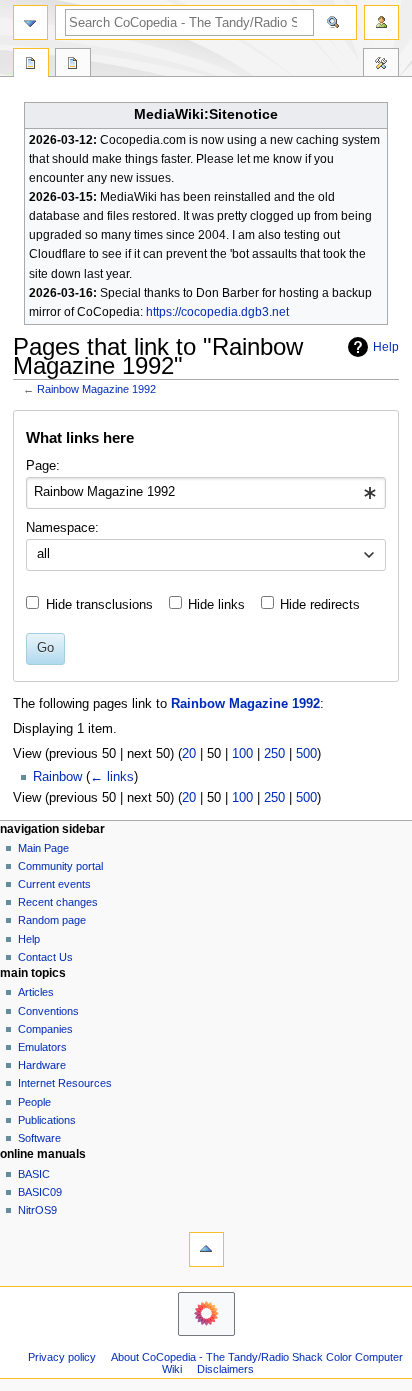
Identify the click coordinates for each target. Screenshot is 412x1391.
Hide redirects (320, 605)
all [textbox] (43, 554)
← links (112, 777)
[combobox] (205, 493)
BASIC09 (40, 1192)
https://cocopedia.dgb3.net (217, 312)
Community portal (60, 866)
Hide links (216, 605)
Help (386, 347)
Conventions (48, 1011)
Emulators (42, 1047)
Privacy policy (62, 1357)
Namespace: (62, 528)
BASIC (34, 1174)
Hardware (42, 1065)
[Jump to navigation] (30, 22)
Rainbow (57, 777)
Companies (45, 1029)
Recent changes (58, 902)
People (34, 1102)
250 (274, 754)
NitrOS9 (37, 1210)
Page (31, 65)
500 (306, 754)
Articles (36, 992)
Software (39, 1138)
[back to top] (206, 1249)
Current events (54, 884)
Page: (43, 466)
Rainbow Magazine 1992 (96, 389)
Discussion (73, 65)
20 (189, 754)
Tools (381, 65)
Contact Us (45, 957)
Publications (47, 1120)
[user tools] (381, 22)
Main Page (43, 848)
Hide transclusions (99, 605)
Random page (52, 920)
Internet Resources (65, 1083)
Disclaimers (225, 1369)
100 (242, 754)
